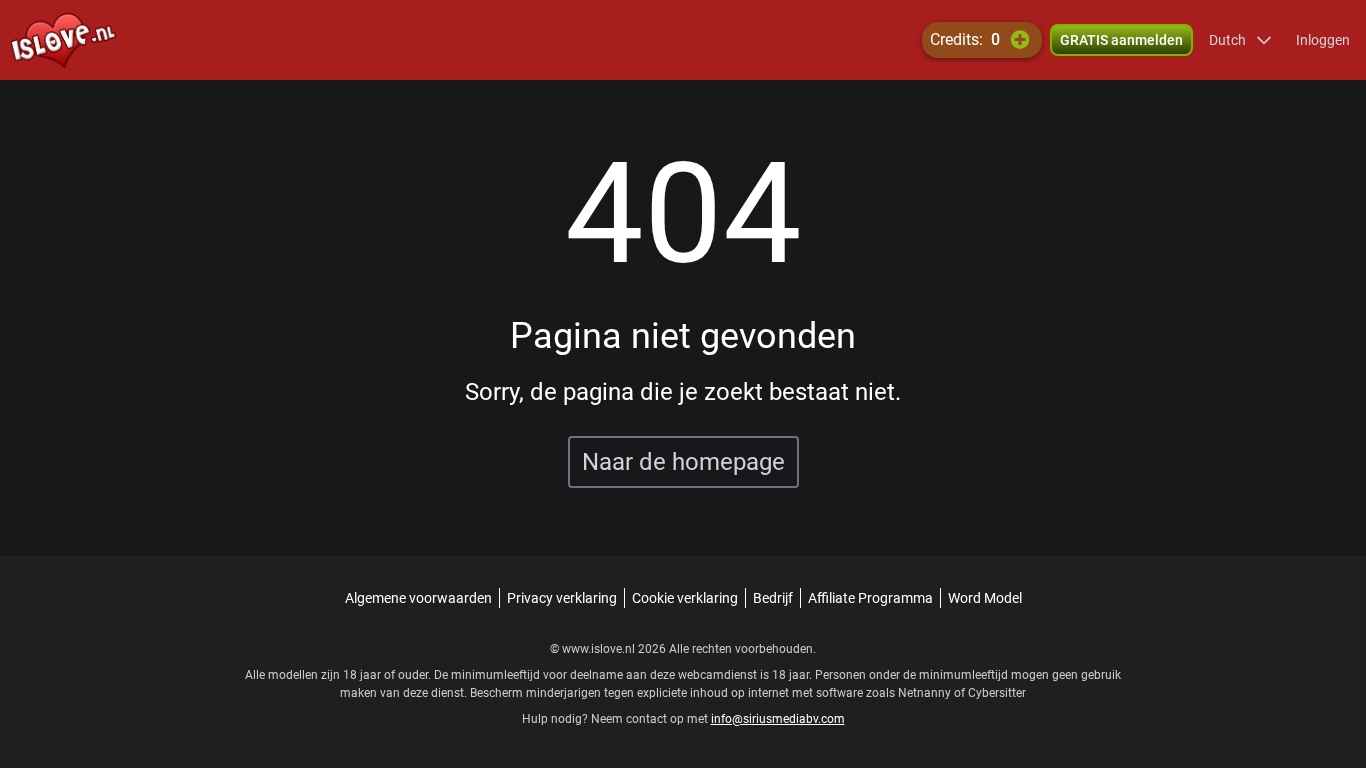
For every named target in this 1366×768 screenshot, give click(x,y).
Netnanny (926, 693)
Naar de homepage (683, 462)
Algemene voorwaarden (418, 598)
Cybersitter (997, 693)
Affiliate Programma (870, 598)
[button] (1240, 40)
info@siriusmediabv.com (778, 719)
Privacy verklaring (562, 598)
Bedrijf (773, 598)
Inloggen (1323, 40)
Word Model (985, 598)
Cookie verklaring (685, 598)
